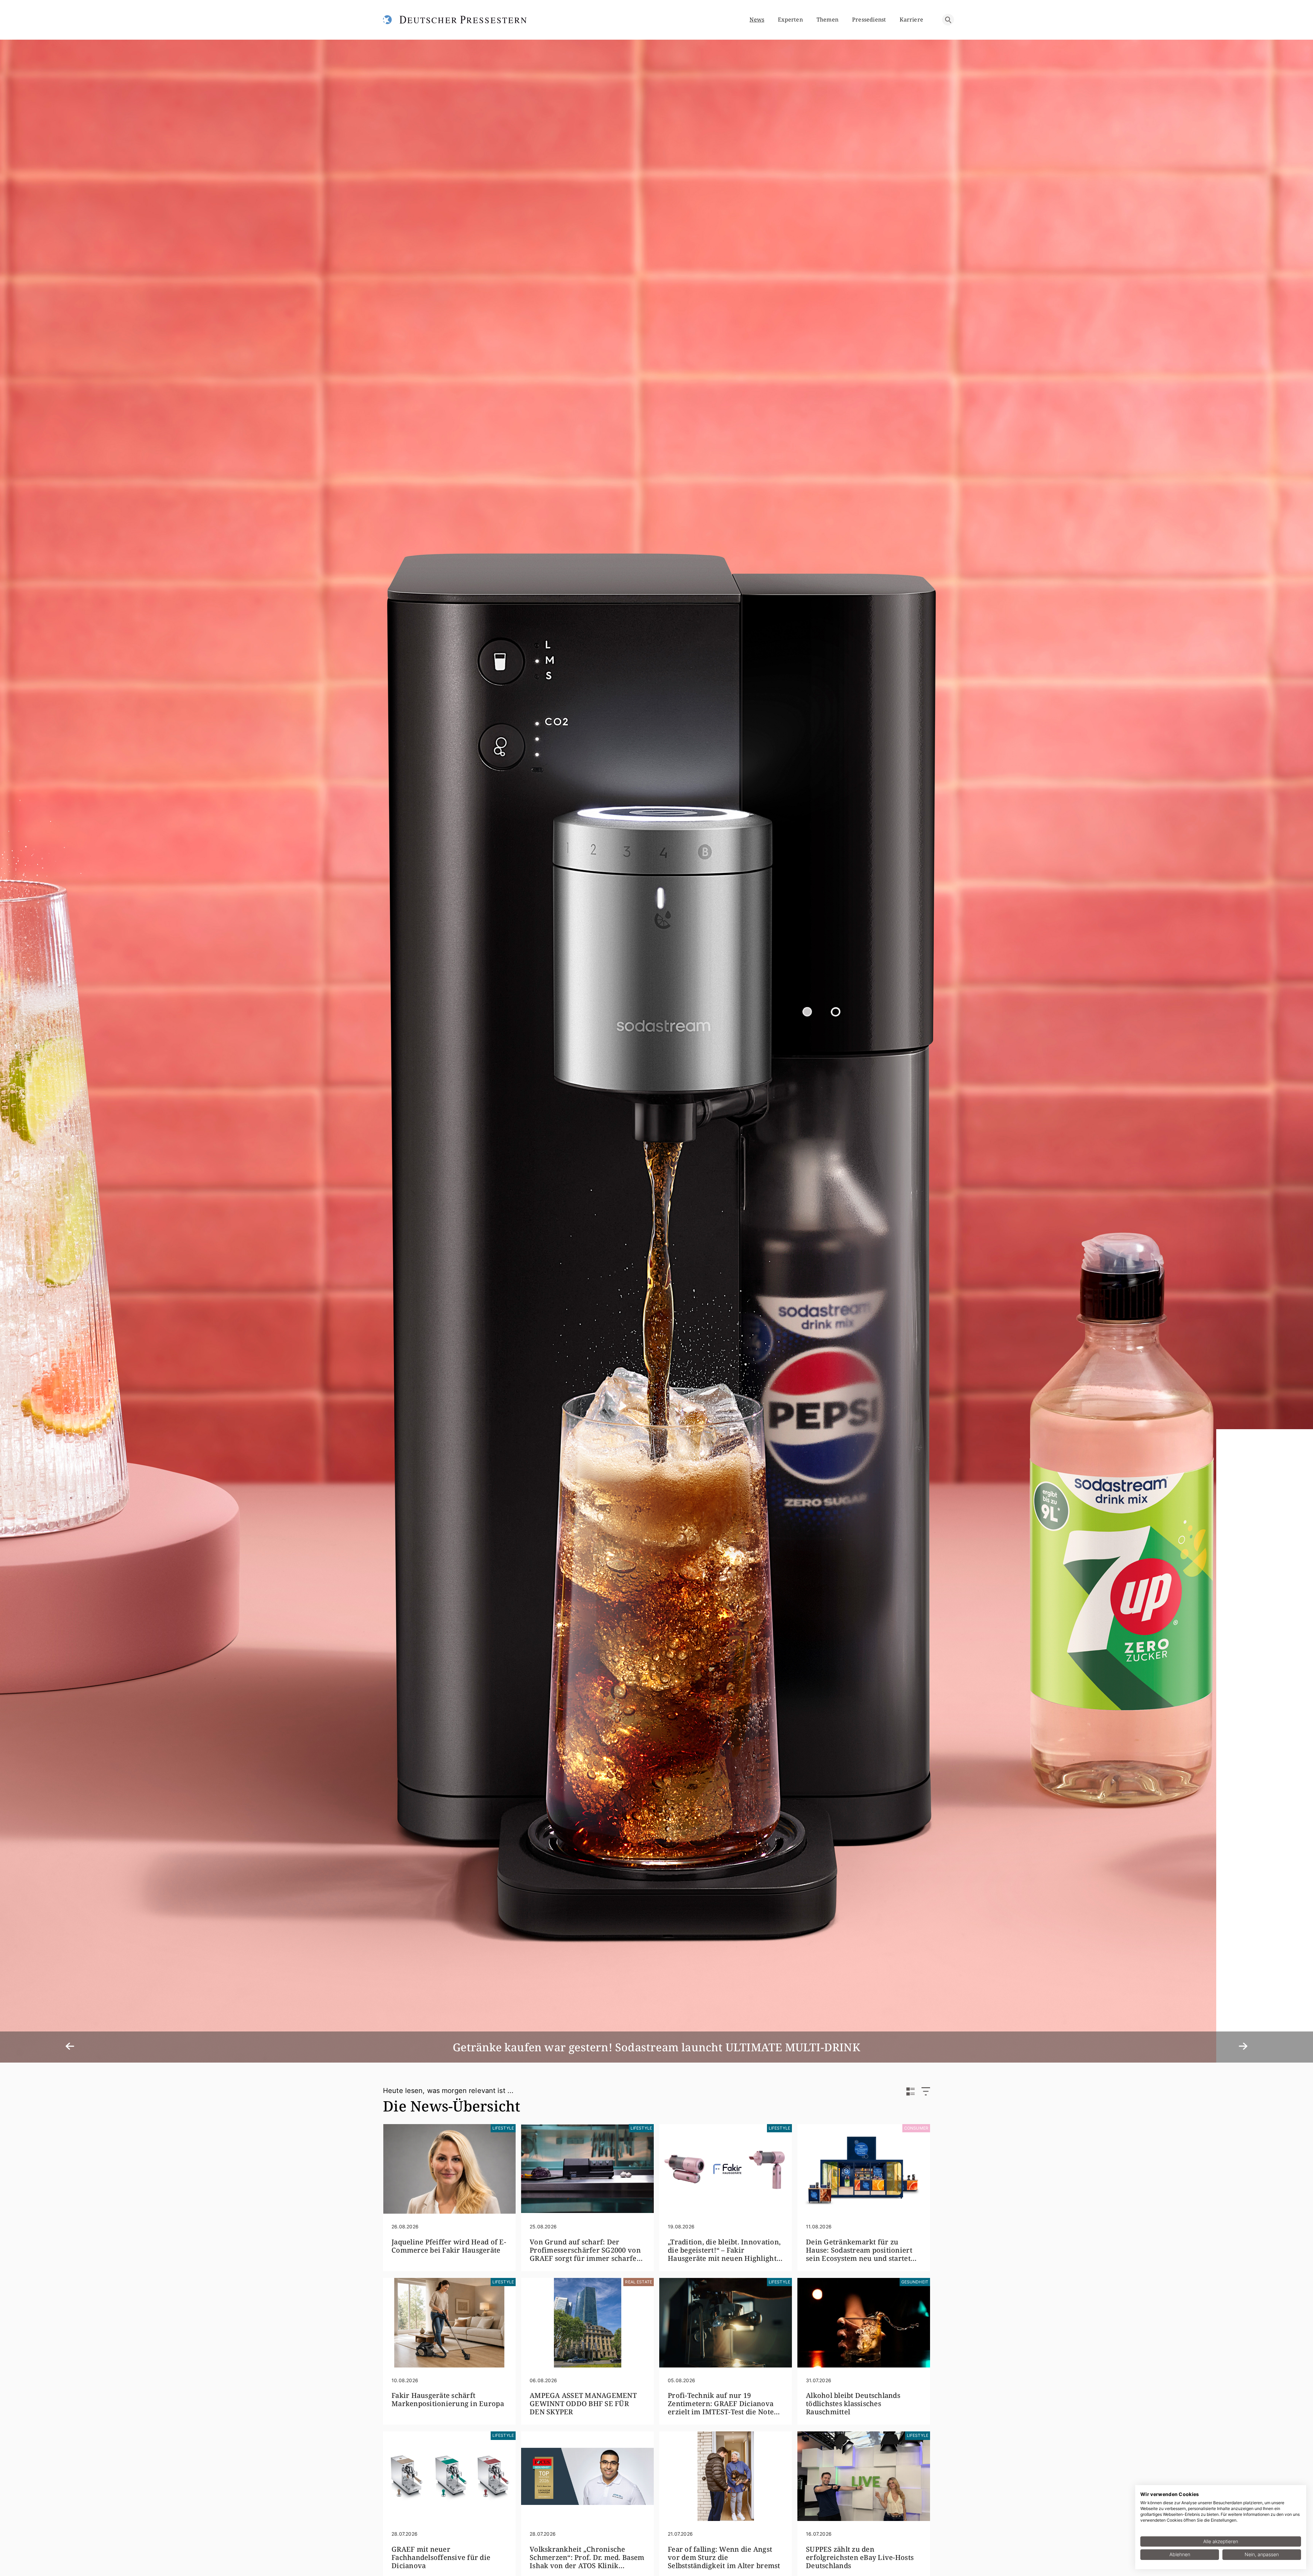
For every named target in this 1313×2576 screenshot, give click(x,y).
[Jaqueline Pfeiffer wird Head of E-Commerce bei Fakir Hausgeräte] (449, 2169)
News (757, 19)
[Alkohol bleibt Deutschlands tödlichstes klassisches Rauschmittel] (864, 2323)
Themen (827, 19)
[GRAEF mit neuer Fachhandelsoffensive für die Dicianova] (449, 2476)
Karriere (911, 19)
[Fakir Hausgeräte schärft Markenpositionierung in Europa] (449, 2323)
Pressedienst (869, 19)
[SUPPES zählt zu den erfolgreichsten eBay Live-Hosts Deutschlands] (864, 2476)
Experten (790, 19)
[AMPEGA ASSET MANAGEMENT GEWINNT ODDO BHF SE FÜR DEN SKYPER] (587, 2323)
